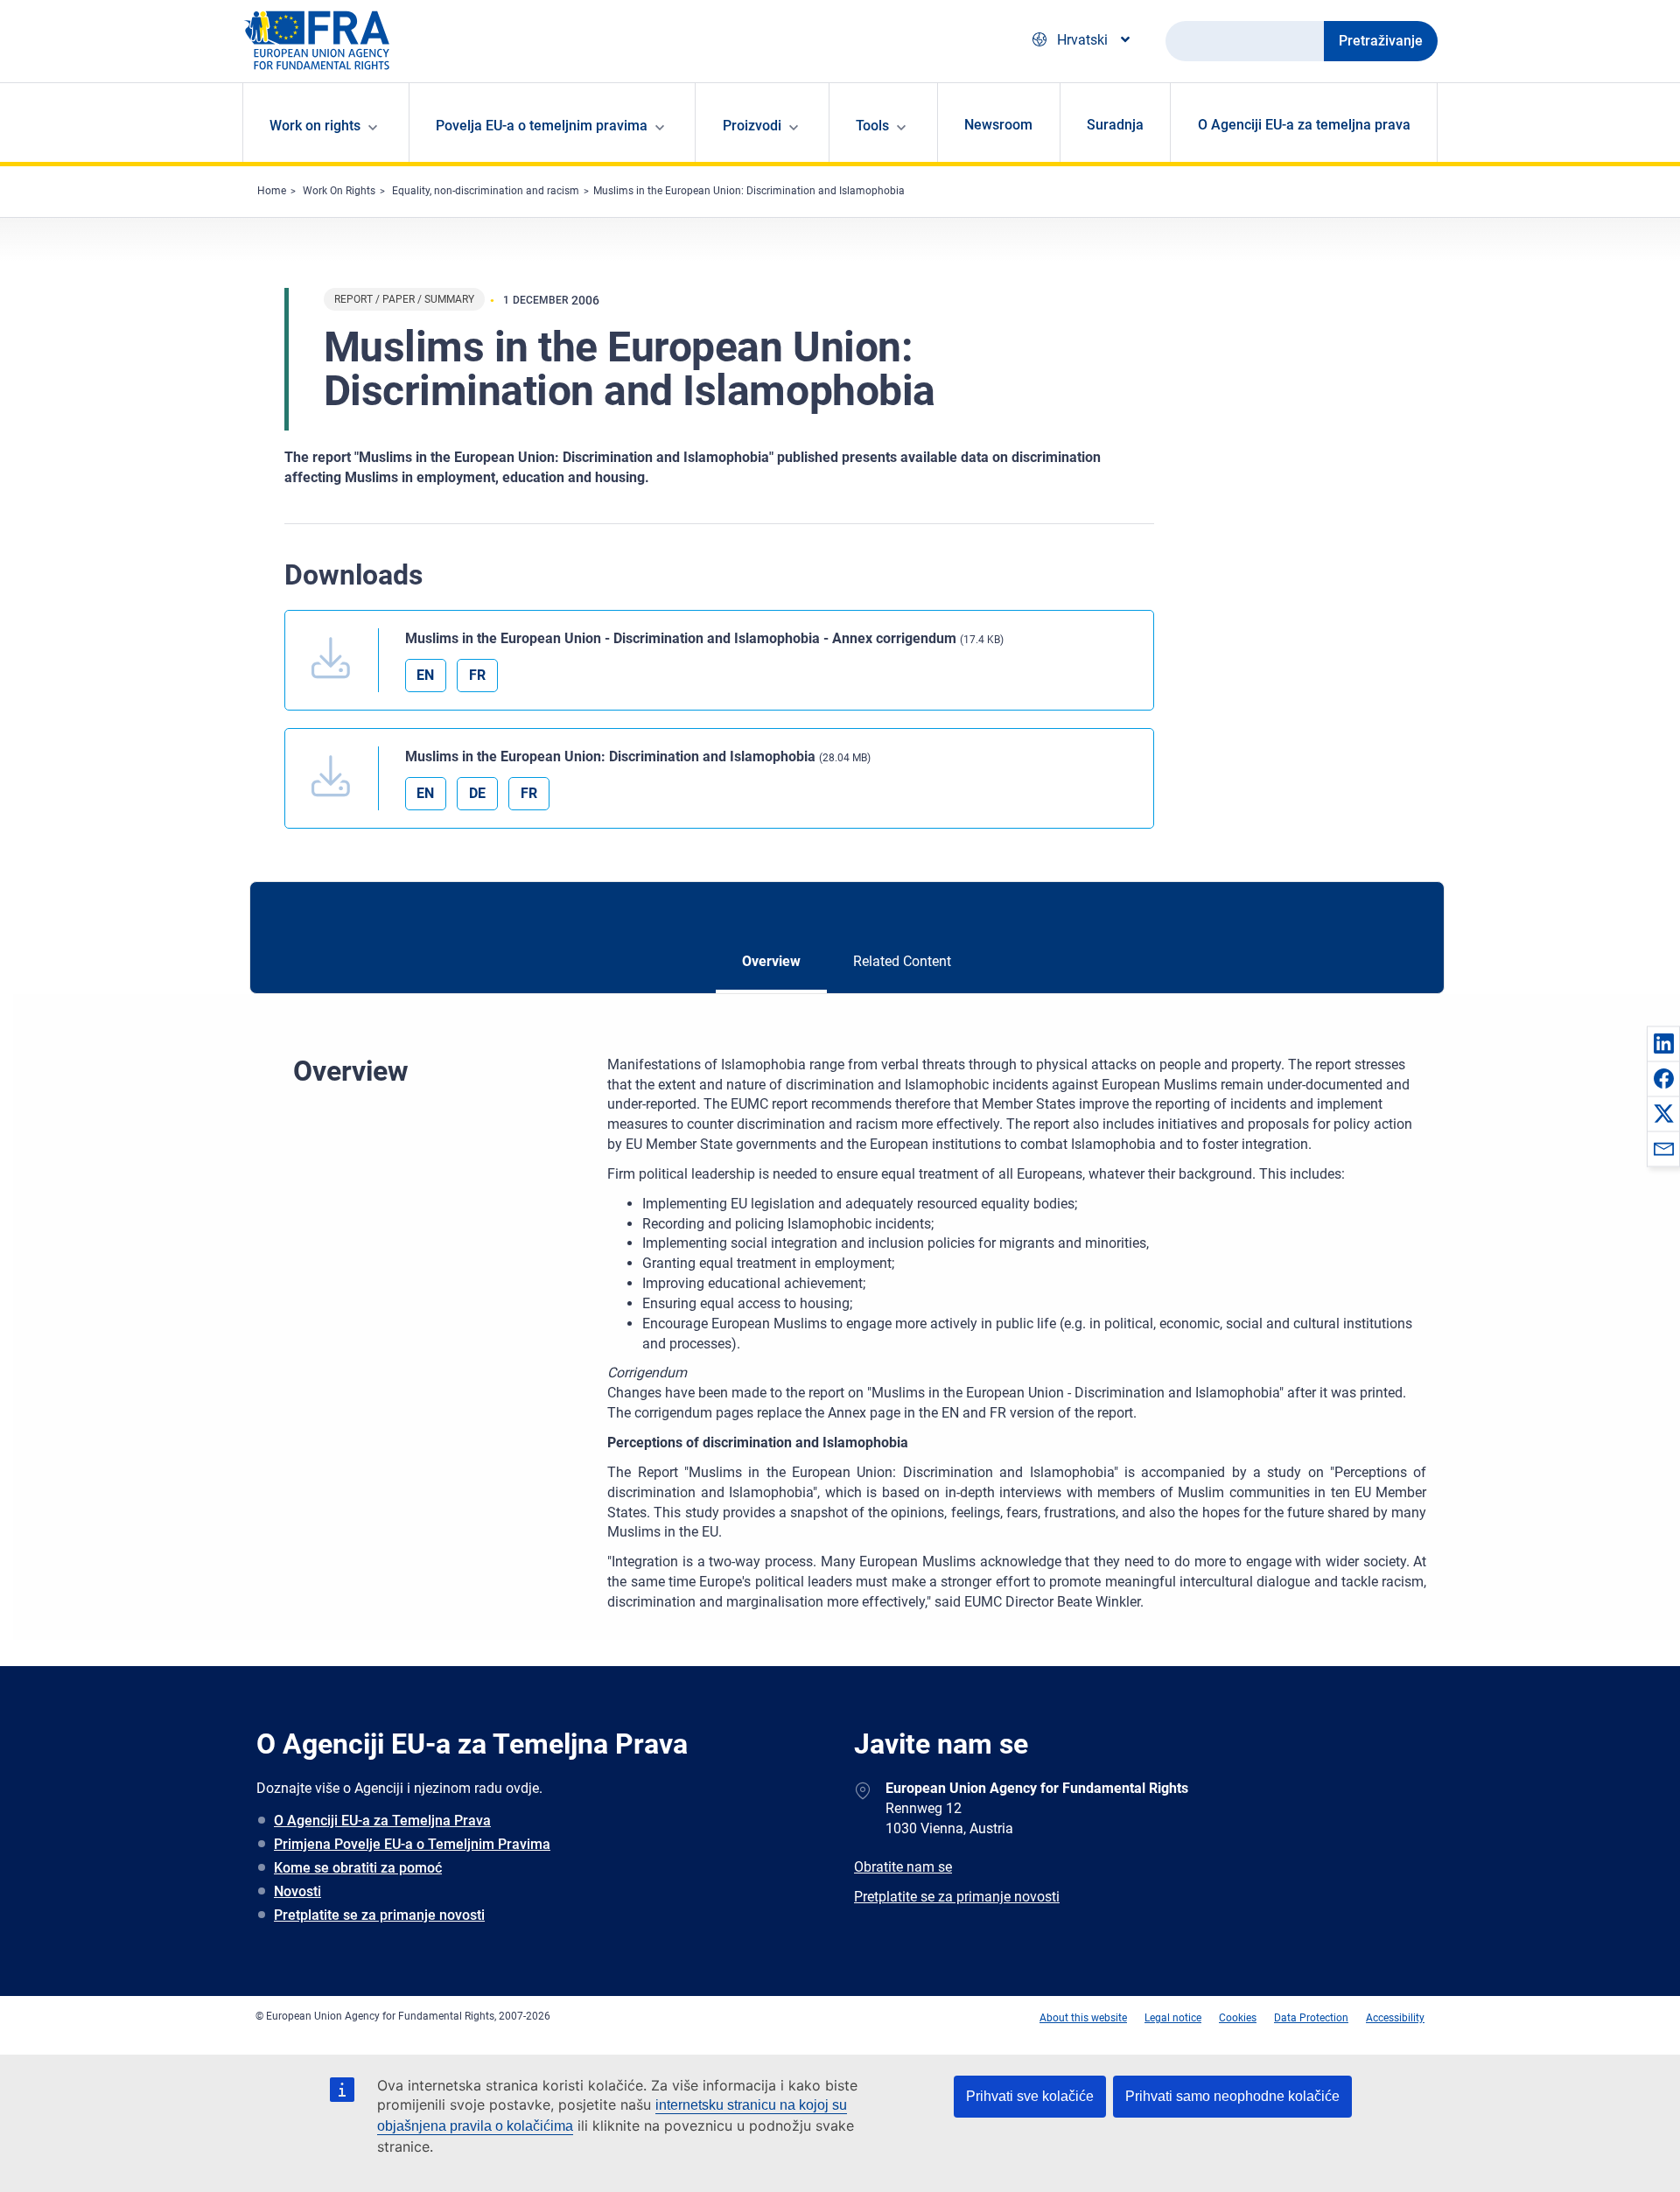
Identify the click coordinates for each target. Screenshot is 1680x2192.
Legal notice (1173, 2018)
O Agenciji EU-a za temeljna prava (1304, 125)
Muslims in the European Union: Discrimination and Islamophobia (749, 191)
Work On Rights (339, 191)
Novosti (297, 1891)
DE (477, 793)
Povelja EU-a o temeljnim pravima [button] (542, 126)
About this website (1083, 2018)
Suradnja (1115, 125)
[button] (1663, 1043)
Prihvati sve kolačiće (1030, 2096)
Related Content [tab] (902, 961)
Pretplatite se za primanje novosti (379, 1915)
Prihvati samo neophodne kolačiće (1232, 2096)
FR (477, 675)
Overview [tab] (771, 961)
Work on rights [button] (315, 126)
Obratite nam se (903, 1867)
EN (425, 675)
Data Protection (1311, 2018)
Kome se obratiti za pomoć (358, 1868)
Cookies (1238, 2018)
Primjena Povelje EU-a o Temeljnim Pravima (412, 1844)
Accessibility (1395, 2018)
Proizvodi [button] (752, 126)
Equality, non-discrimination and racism (486, 191)
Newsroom (998, 125)
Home (272, 191)
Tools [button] (872, 126)
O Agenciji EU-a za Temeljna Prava (382, 1821)
